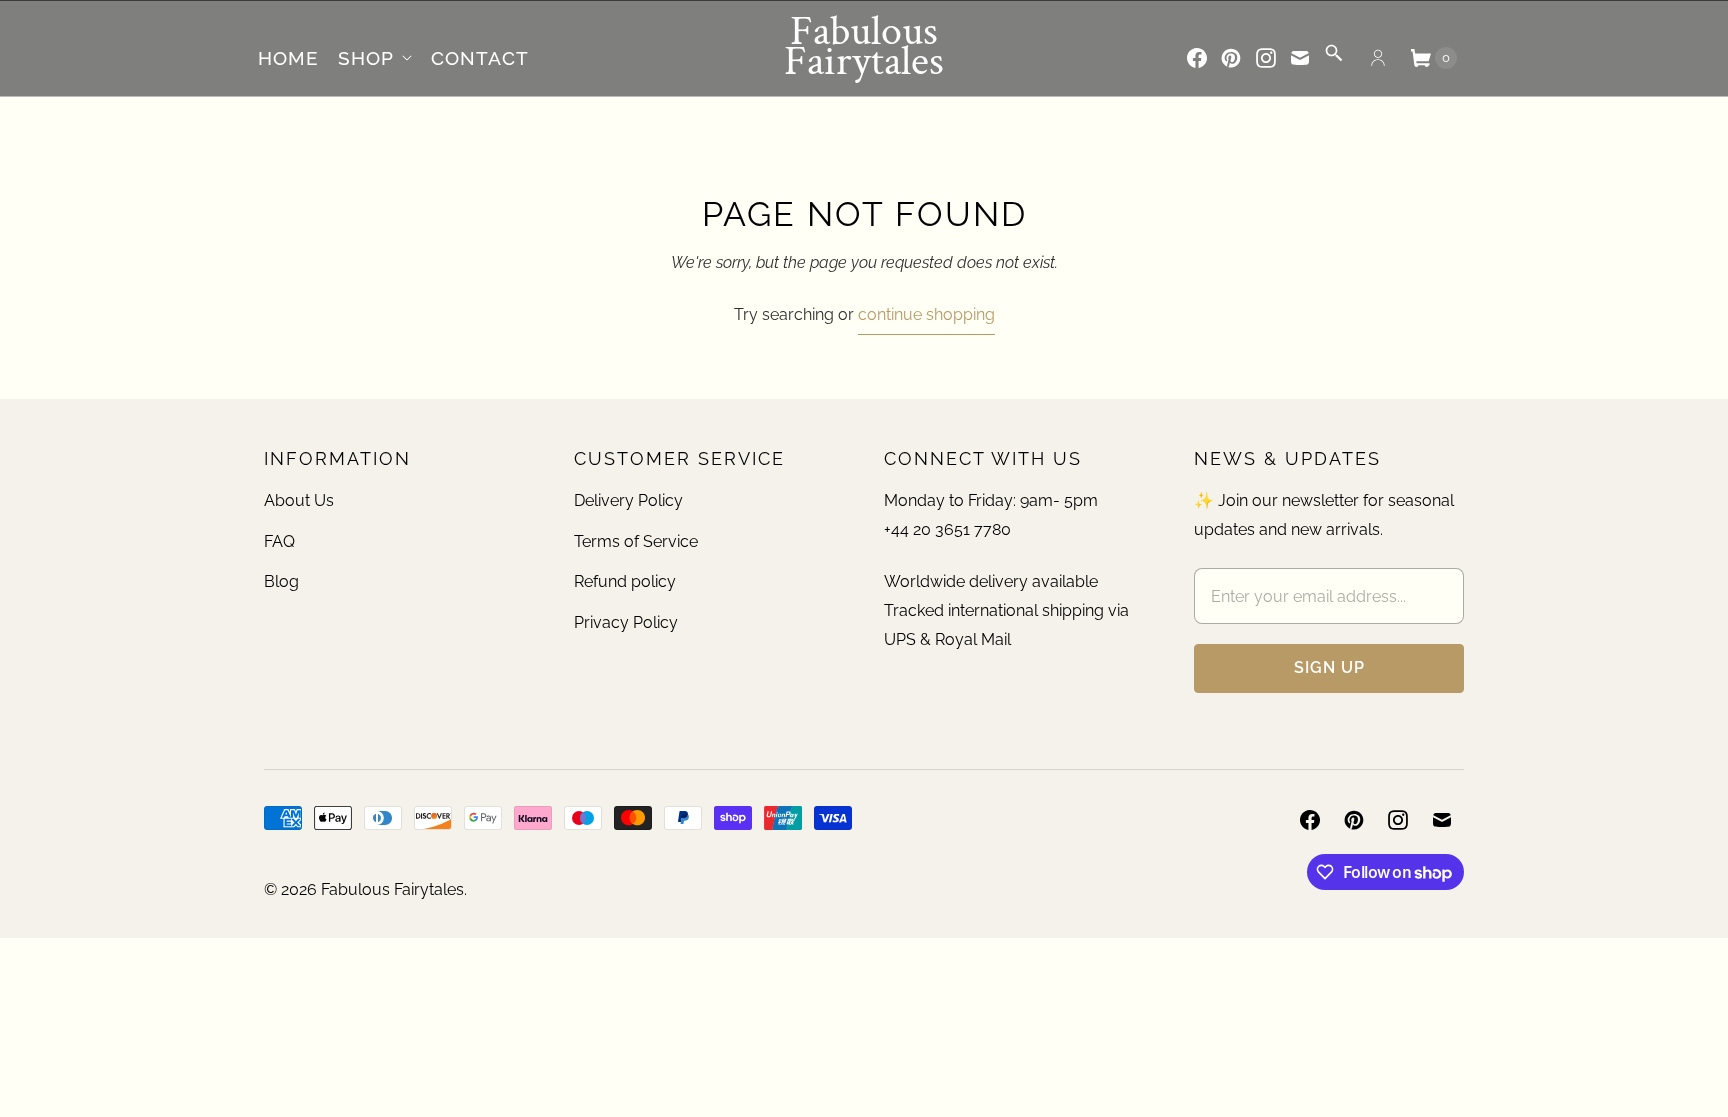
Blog (281, 581)
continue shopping (926, 314)
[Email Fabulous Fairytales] (1300, 58)
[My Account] (1378, 58)
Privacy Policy (626, 622)
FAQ (279, 541)
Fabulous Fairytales (392, 889)
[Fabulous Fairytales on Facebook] (1197, 58)
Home (288, 58)
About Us (299, 500)
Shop (366, 58)
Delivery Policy (628, 500)
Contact (480, 58)
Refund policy (625, 581)
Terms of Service (636, 541)
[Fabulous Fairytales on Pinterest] (1231, 58)
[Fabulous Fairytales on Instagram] (1266, 58)
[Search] (1334, 59)
